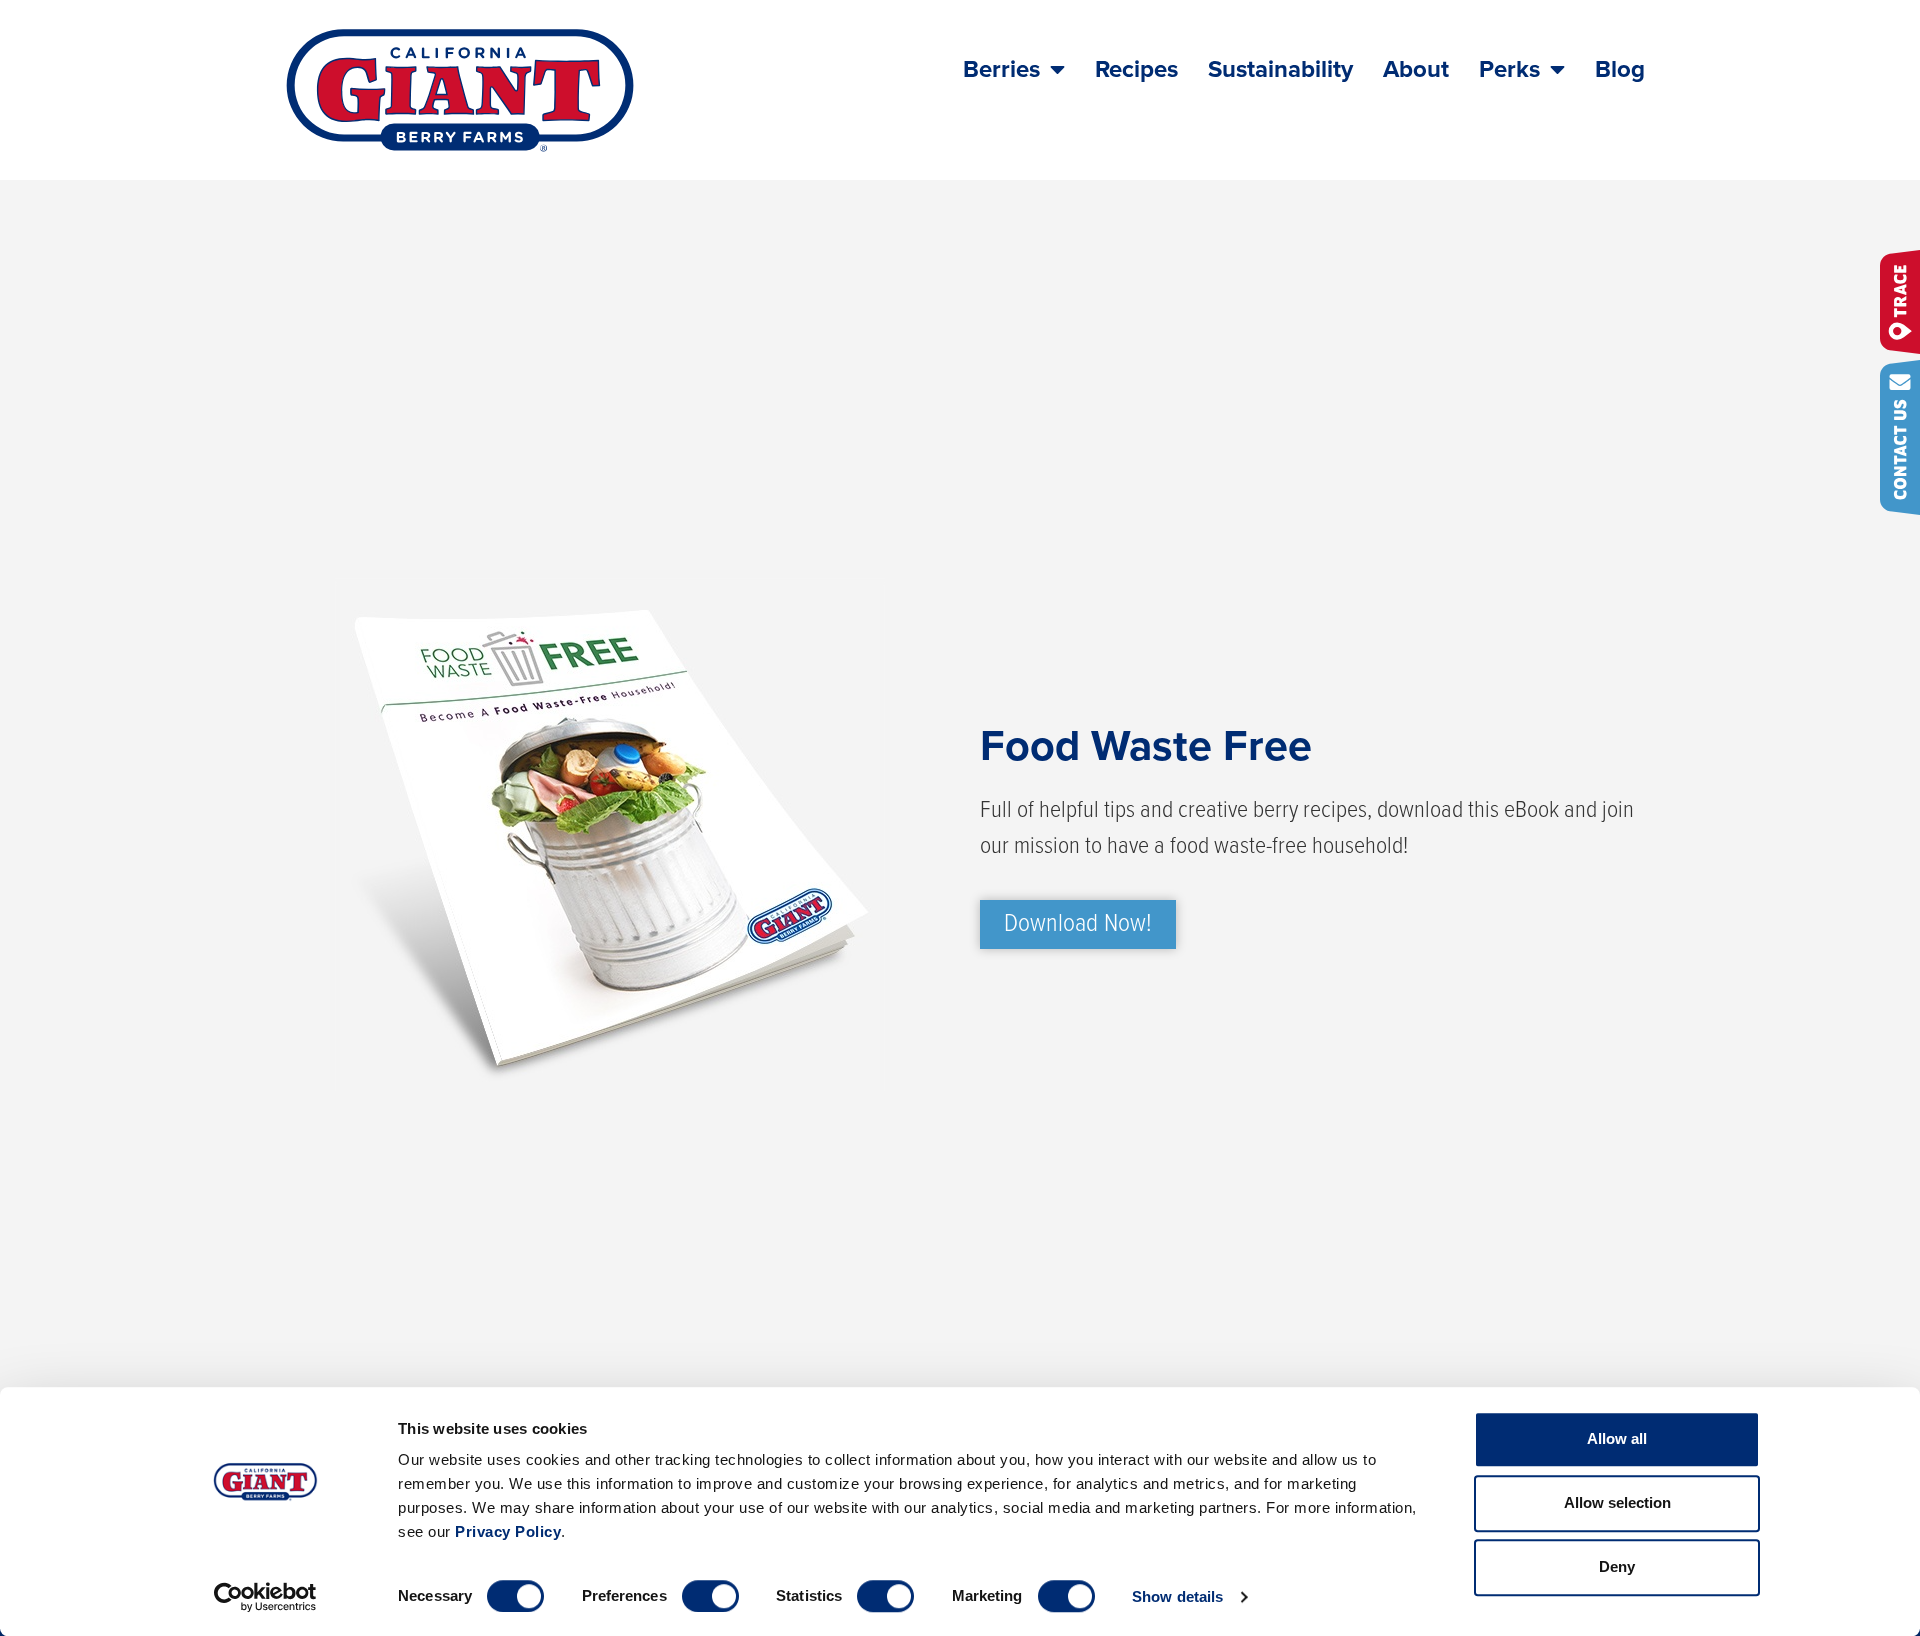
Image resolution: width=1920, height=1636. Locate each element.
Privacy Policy (508, 1531)
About (1416, 69)
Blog (1620, 69)
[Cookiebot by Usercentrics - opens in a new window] (265, 1597)
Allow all (1617, 1438)
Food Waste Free (1146, 746)
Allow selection (1617, 1502)
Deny (1617, 1566)
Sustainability (1280, 69)
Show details (1177, 1596)
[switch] (710, 1596)
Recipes (1136, 69)
